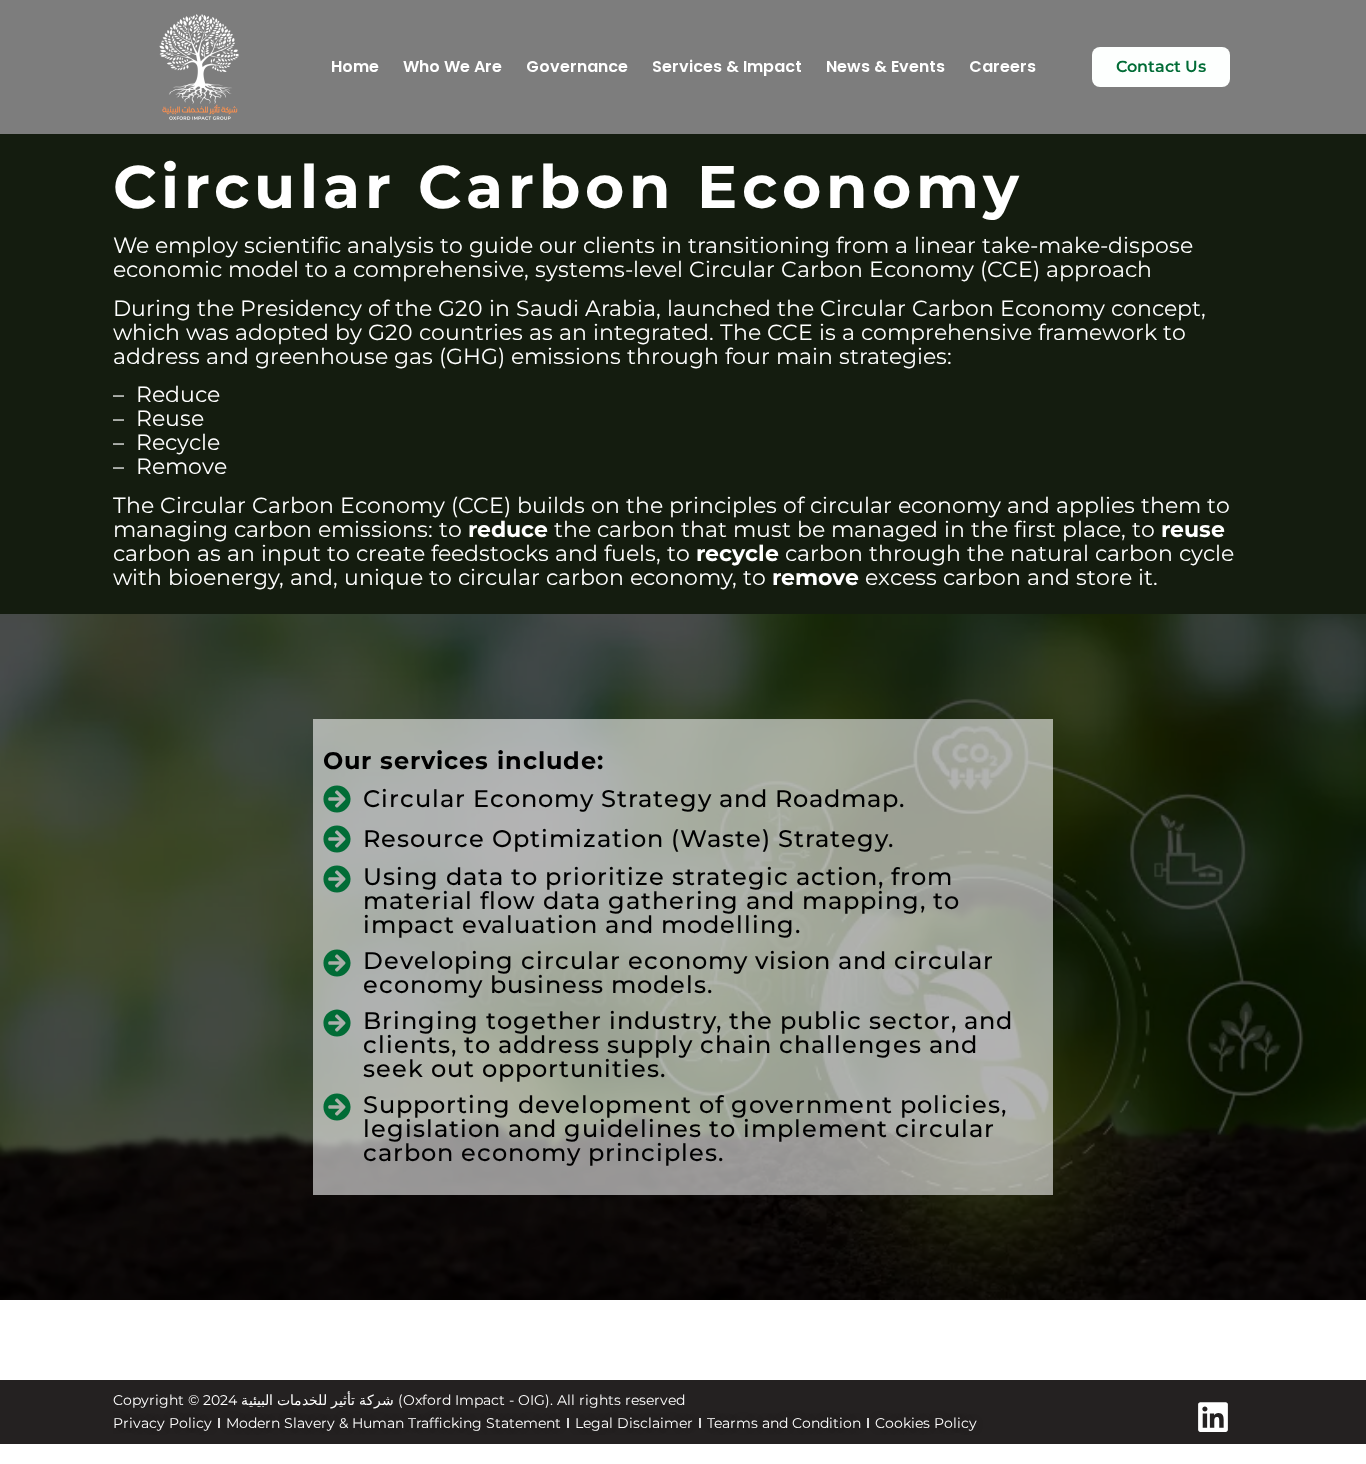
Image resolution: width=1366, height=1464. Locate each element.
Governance (577, 66)
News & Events (885, 66)
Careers (1002, 66)
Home (355, 66)
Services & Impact (727, 66)
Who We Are (452, 66)
